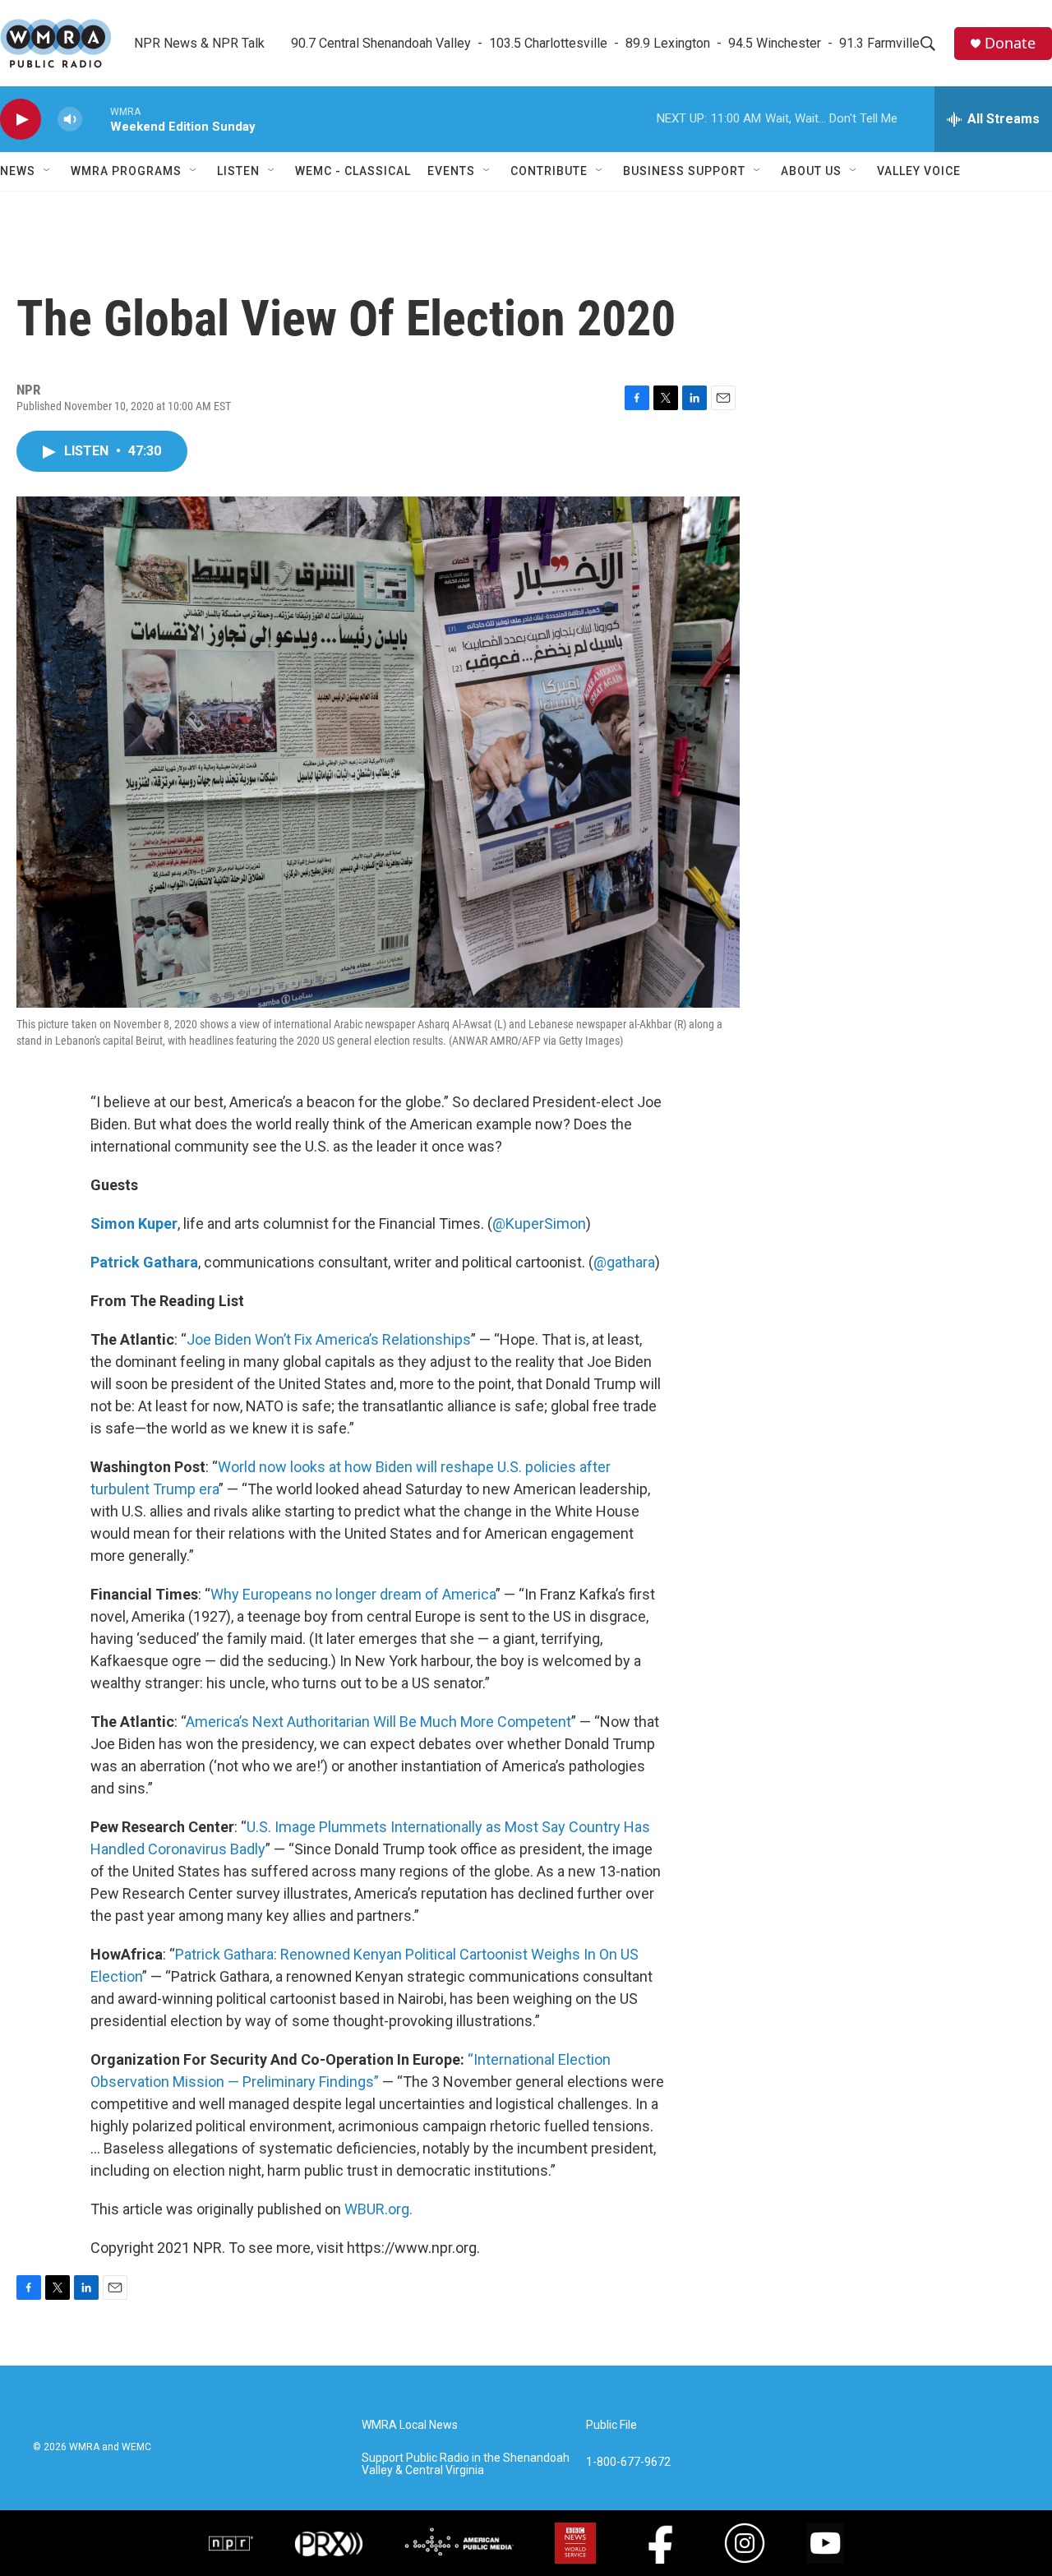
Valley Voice (919, 171)
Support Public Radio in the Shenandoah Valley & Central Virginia (466, 2465)
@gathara (624, 1262)
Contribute (549, 171)
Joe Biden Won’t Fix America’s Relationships (329, 1339)
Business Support (684, 171)
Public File (611, 2425)
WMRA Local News (410, 2425)
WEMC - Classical (353, 171)
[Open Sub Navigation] (48, 171)
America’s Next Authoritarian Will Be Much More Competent (378, 1722)
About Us (811, 171)
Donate (1010, 43)
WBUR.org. (378, 2209)
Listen (238, 171)
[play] (21, 120)
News (18, 171)
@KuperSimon (539, 1223)
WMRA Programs (126, 171)
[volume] (70, 120)
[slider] (96, 119)
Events (451, 171)
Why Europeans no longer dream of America (353, 1594)
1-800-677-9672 (628, 2462)
